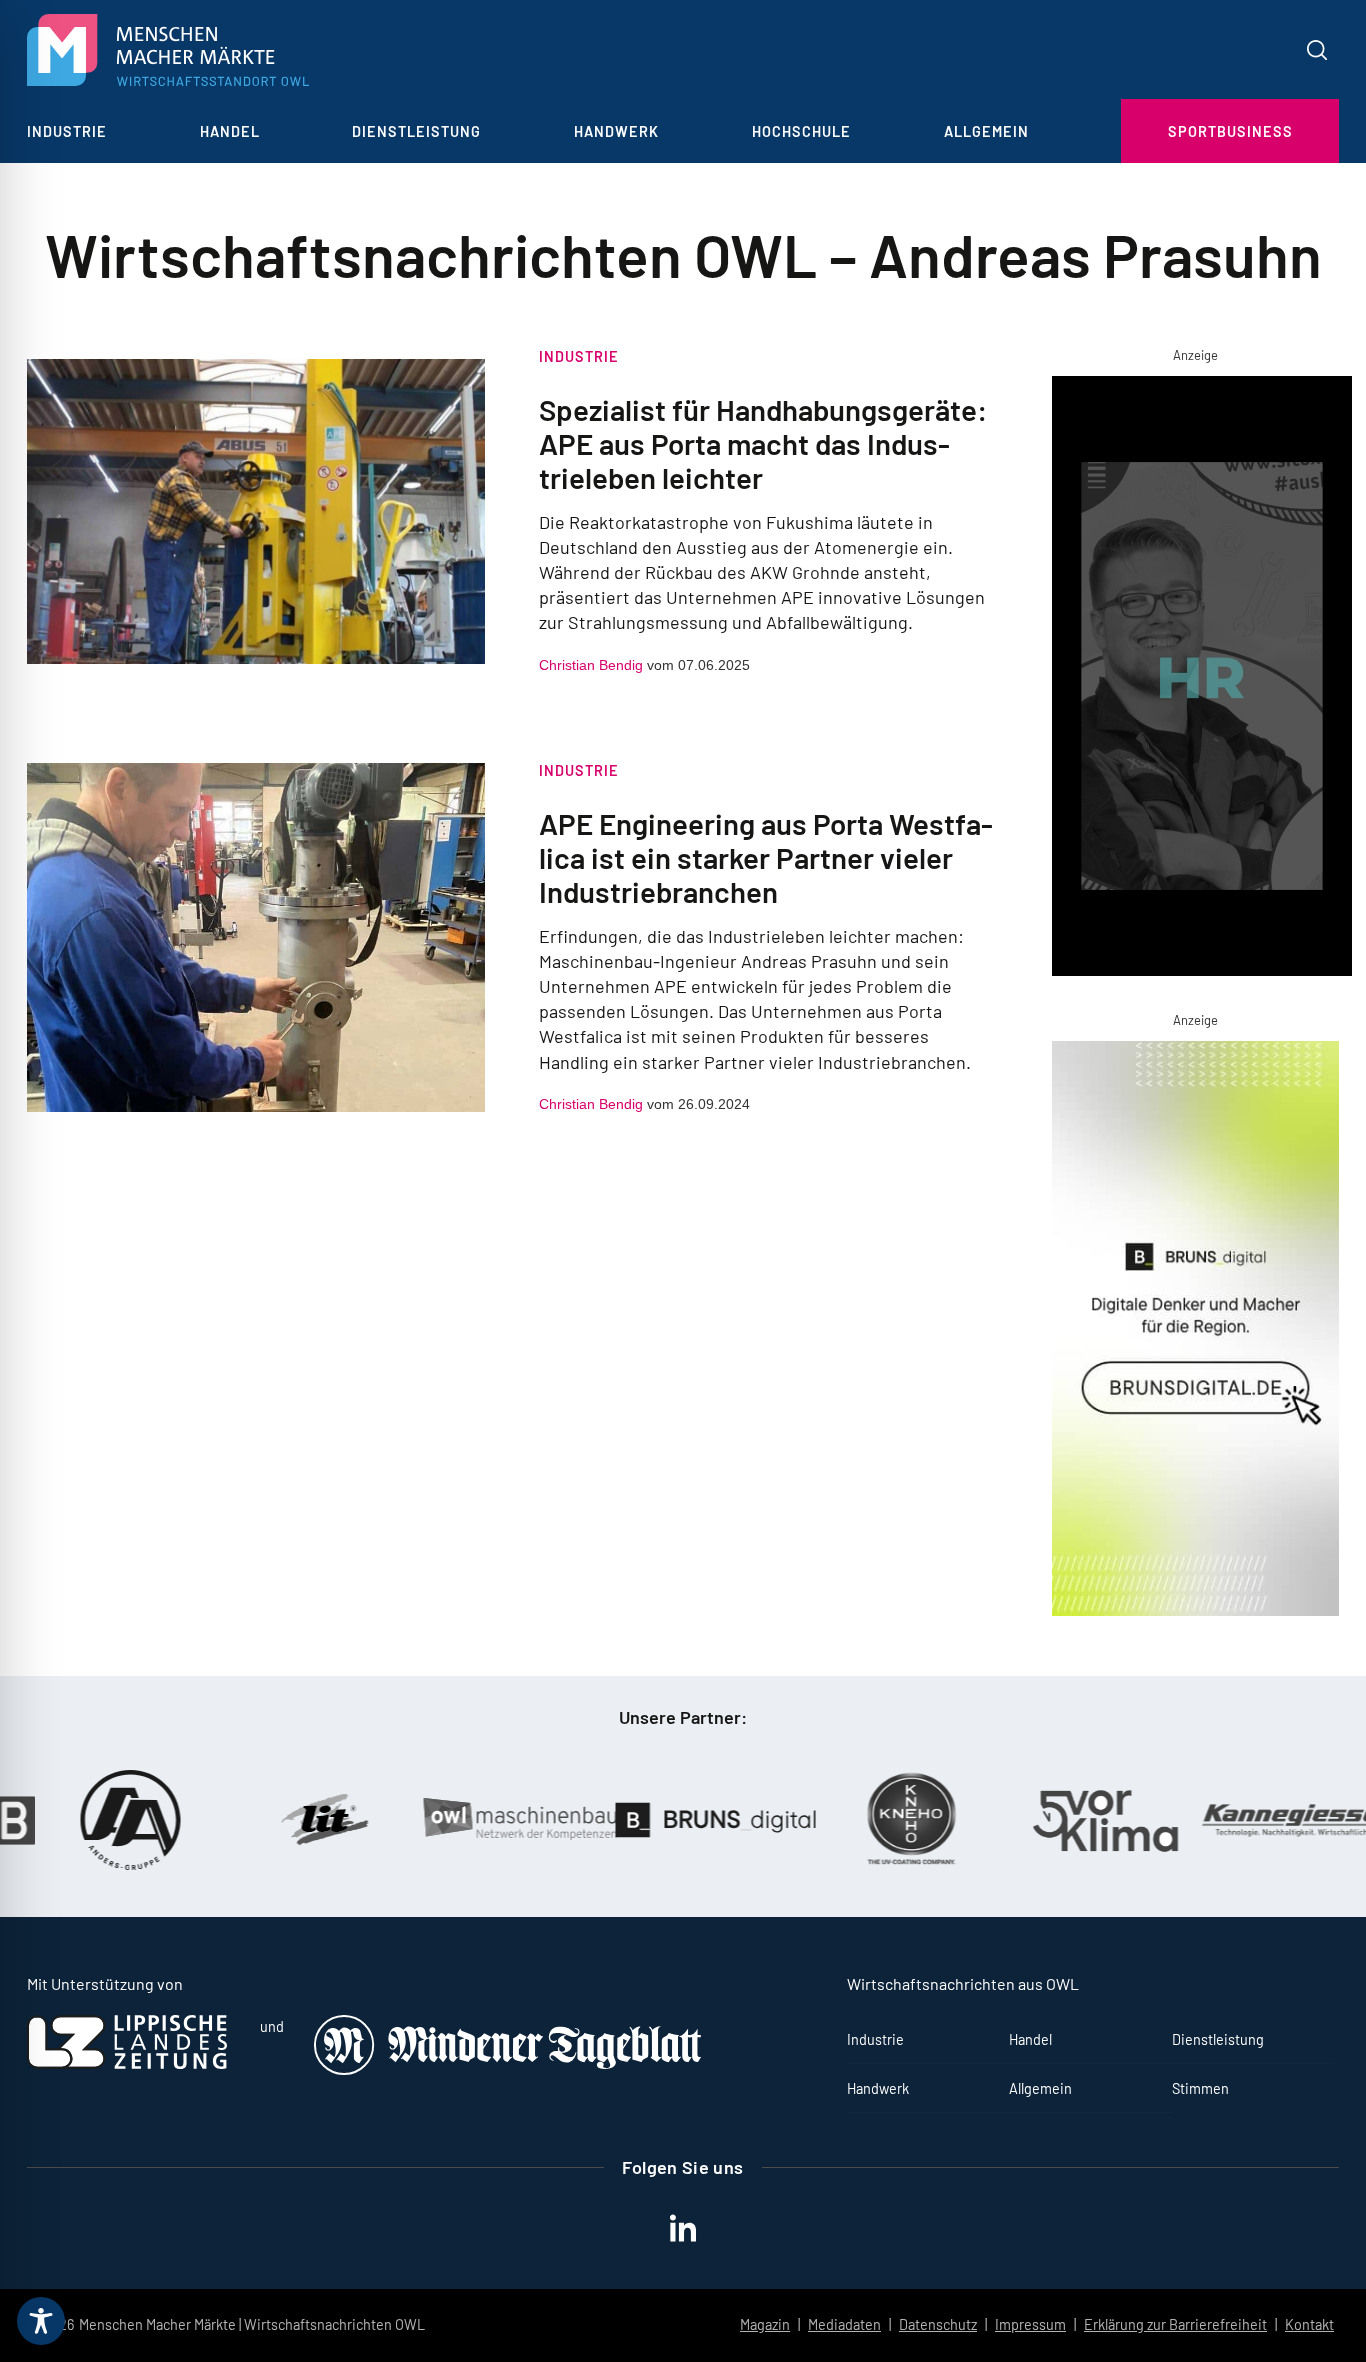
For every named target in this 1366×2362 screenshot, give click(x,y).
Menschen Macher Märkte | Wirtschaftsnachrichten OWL (252, 2324)
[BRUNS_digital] (684, 1820)
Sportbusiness (1230, 131)
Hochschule (801, 131)
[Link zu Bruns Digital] (1196, 1332)
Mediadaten (844, 2324)
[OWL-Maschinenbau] (489, 1820)
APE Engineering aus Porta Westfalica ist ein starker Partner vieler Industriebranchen (766, 857)
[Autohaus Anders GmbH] (98, 1820)
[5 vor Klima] (1074, 1820)
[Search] (1317, 50)
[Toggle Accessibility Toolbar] (41, 2321)
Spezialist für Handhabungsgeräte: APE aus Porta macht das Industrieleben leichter (763, 443)
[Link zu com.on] (1196, 680)
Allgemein (986, 131)
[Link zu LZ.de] (127, 2063)
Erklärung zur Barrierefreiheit (1175, 2324)
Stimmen (1200, 2088)
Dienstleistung (416, 131)
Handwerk (616, 131)
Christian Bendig (591, 665)
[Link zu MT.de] (509, 2069)
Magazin (765, 2324)
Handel (230, 131)
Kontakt (1309, 2324)
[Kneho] (879, 1820)
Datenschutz (938, 2324)
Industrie (67, 131)
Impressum (1030, 2324)
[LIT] (294, 1820)
